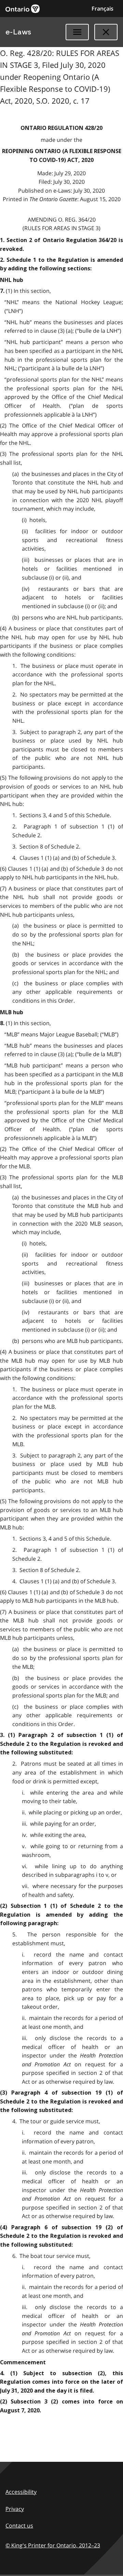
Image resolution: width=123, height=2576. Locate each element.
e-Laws (18, 32)
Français (102, 9)
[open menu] (77, 32)
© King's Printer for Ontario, (53, 2545)
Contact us (19, 2526)
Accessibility (21, 2492)
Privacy (15, 2509)
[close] (106, 32)
